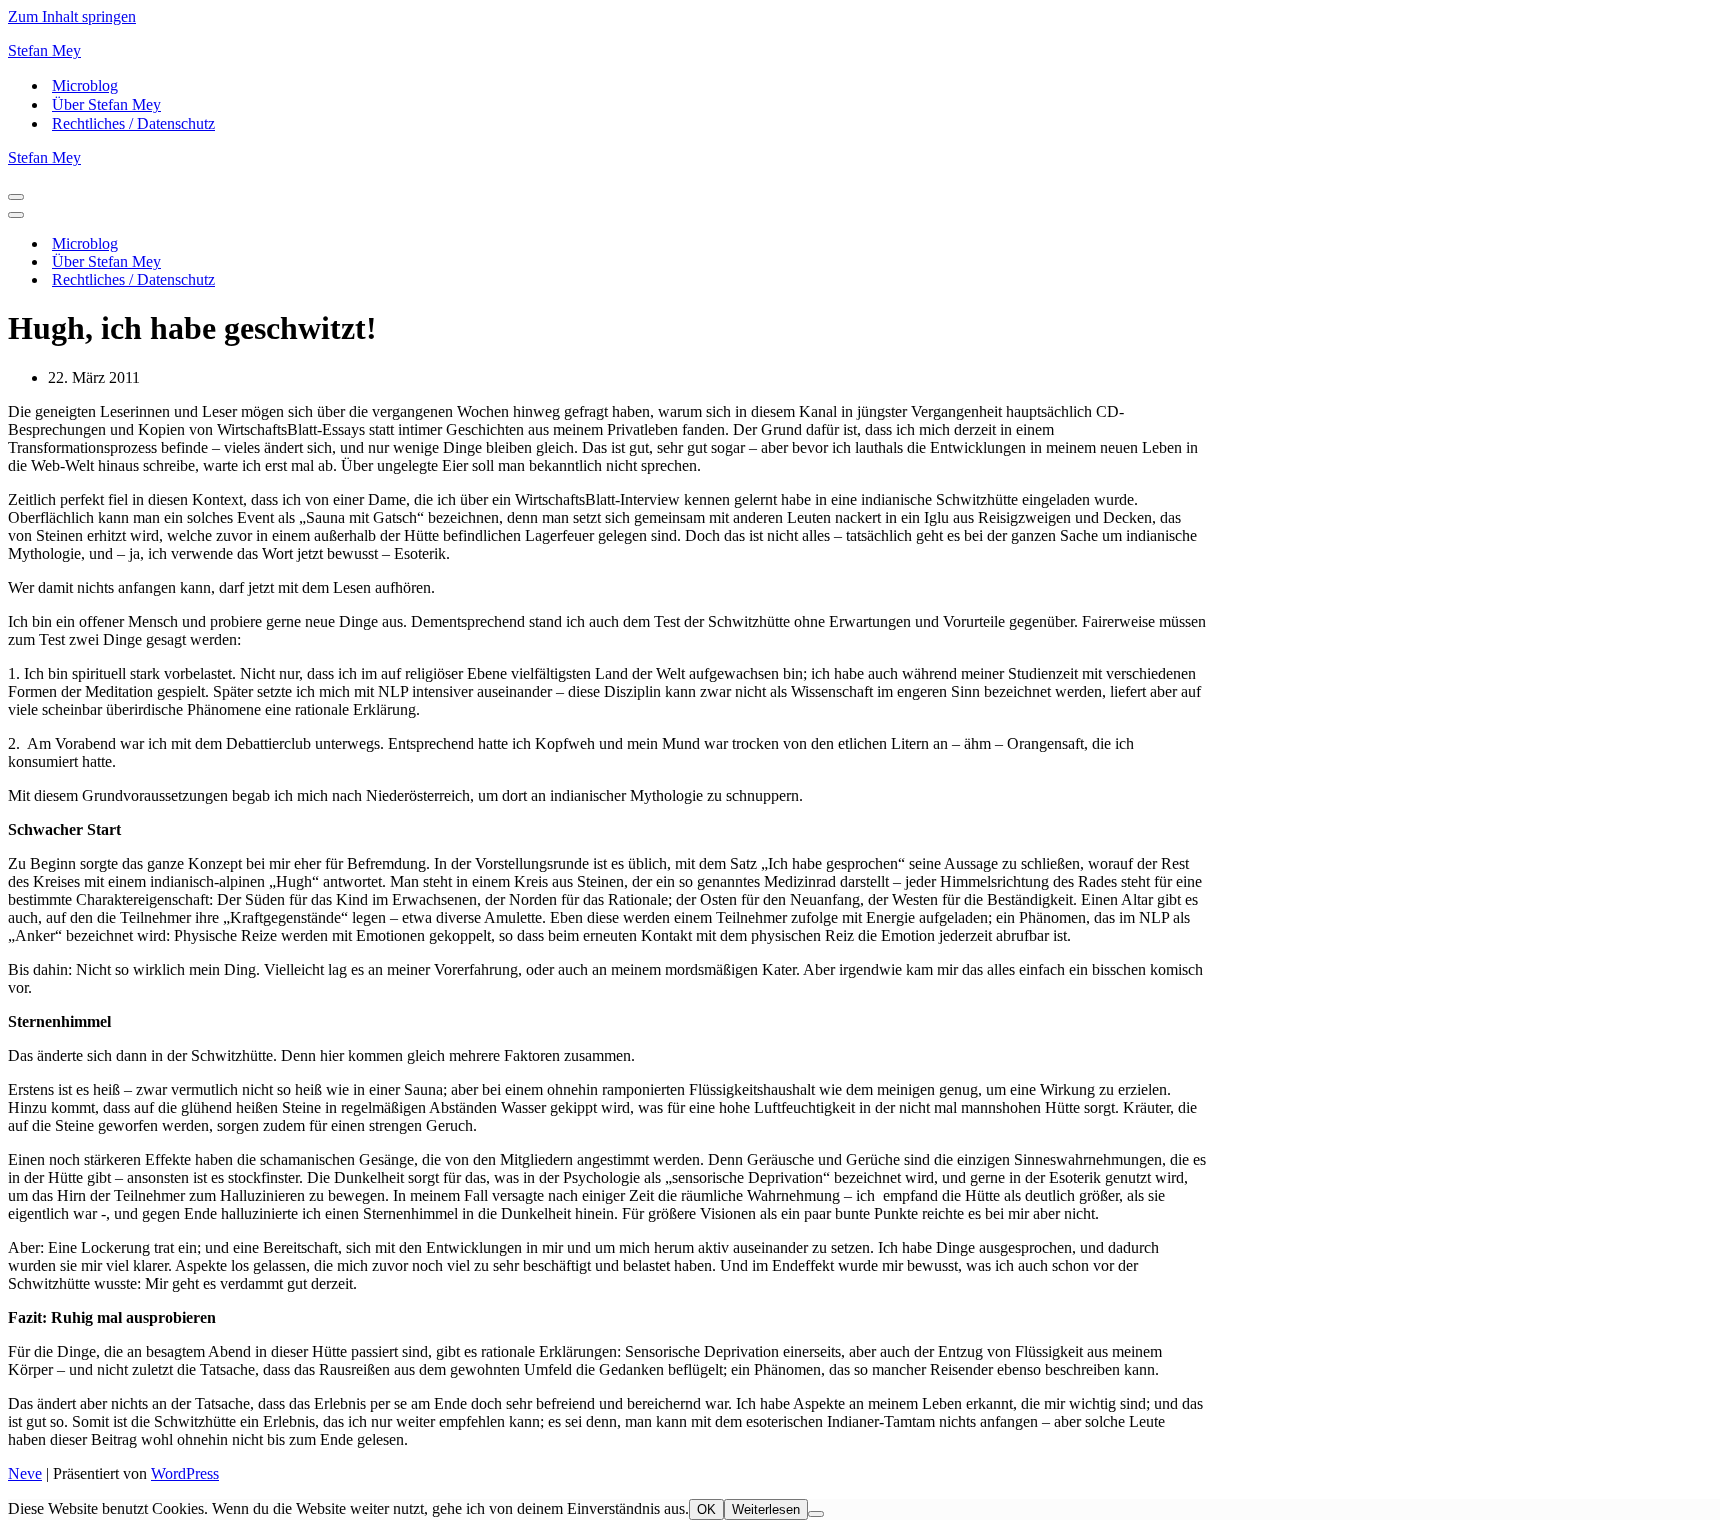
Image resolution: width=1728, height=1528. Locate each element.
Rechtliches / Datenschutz (133, 123)
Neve (25, 1473)
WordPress (185, 1473)
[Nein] (816, 1514)
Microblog (85, 85)
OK (706, 1509)
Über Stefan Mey (106, 104)
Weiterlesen (766, 1509)
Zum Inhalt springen (72, 16)
